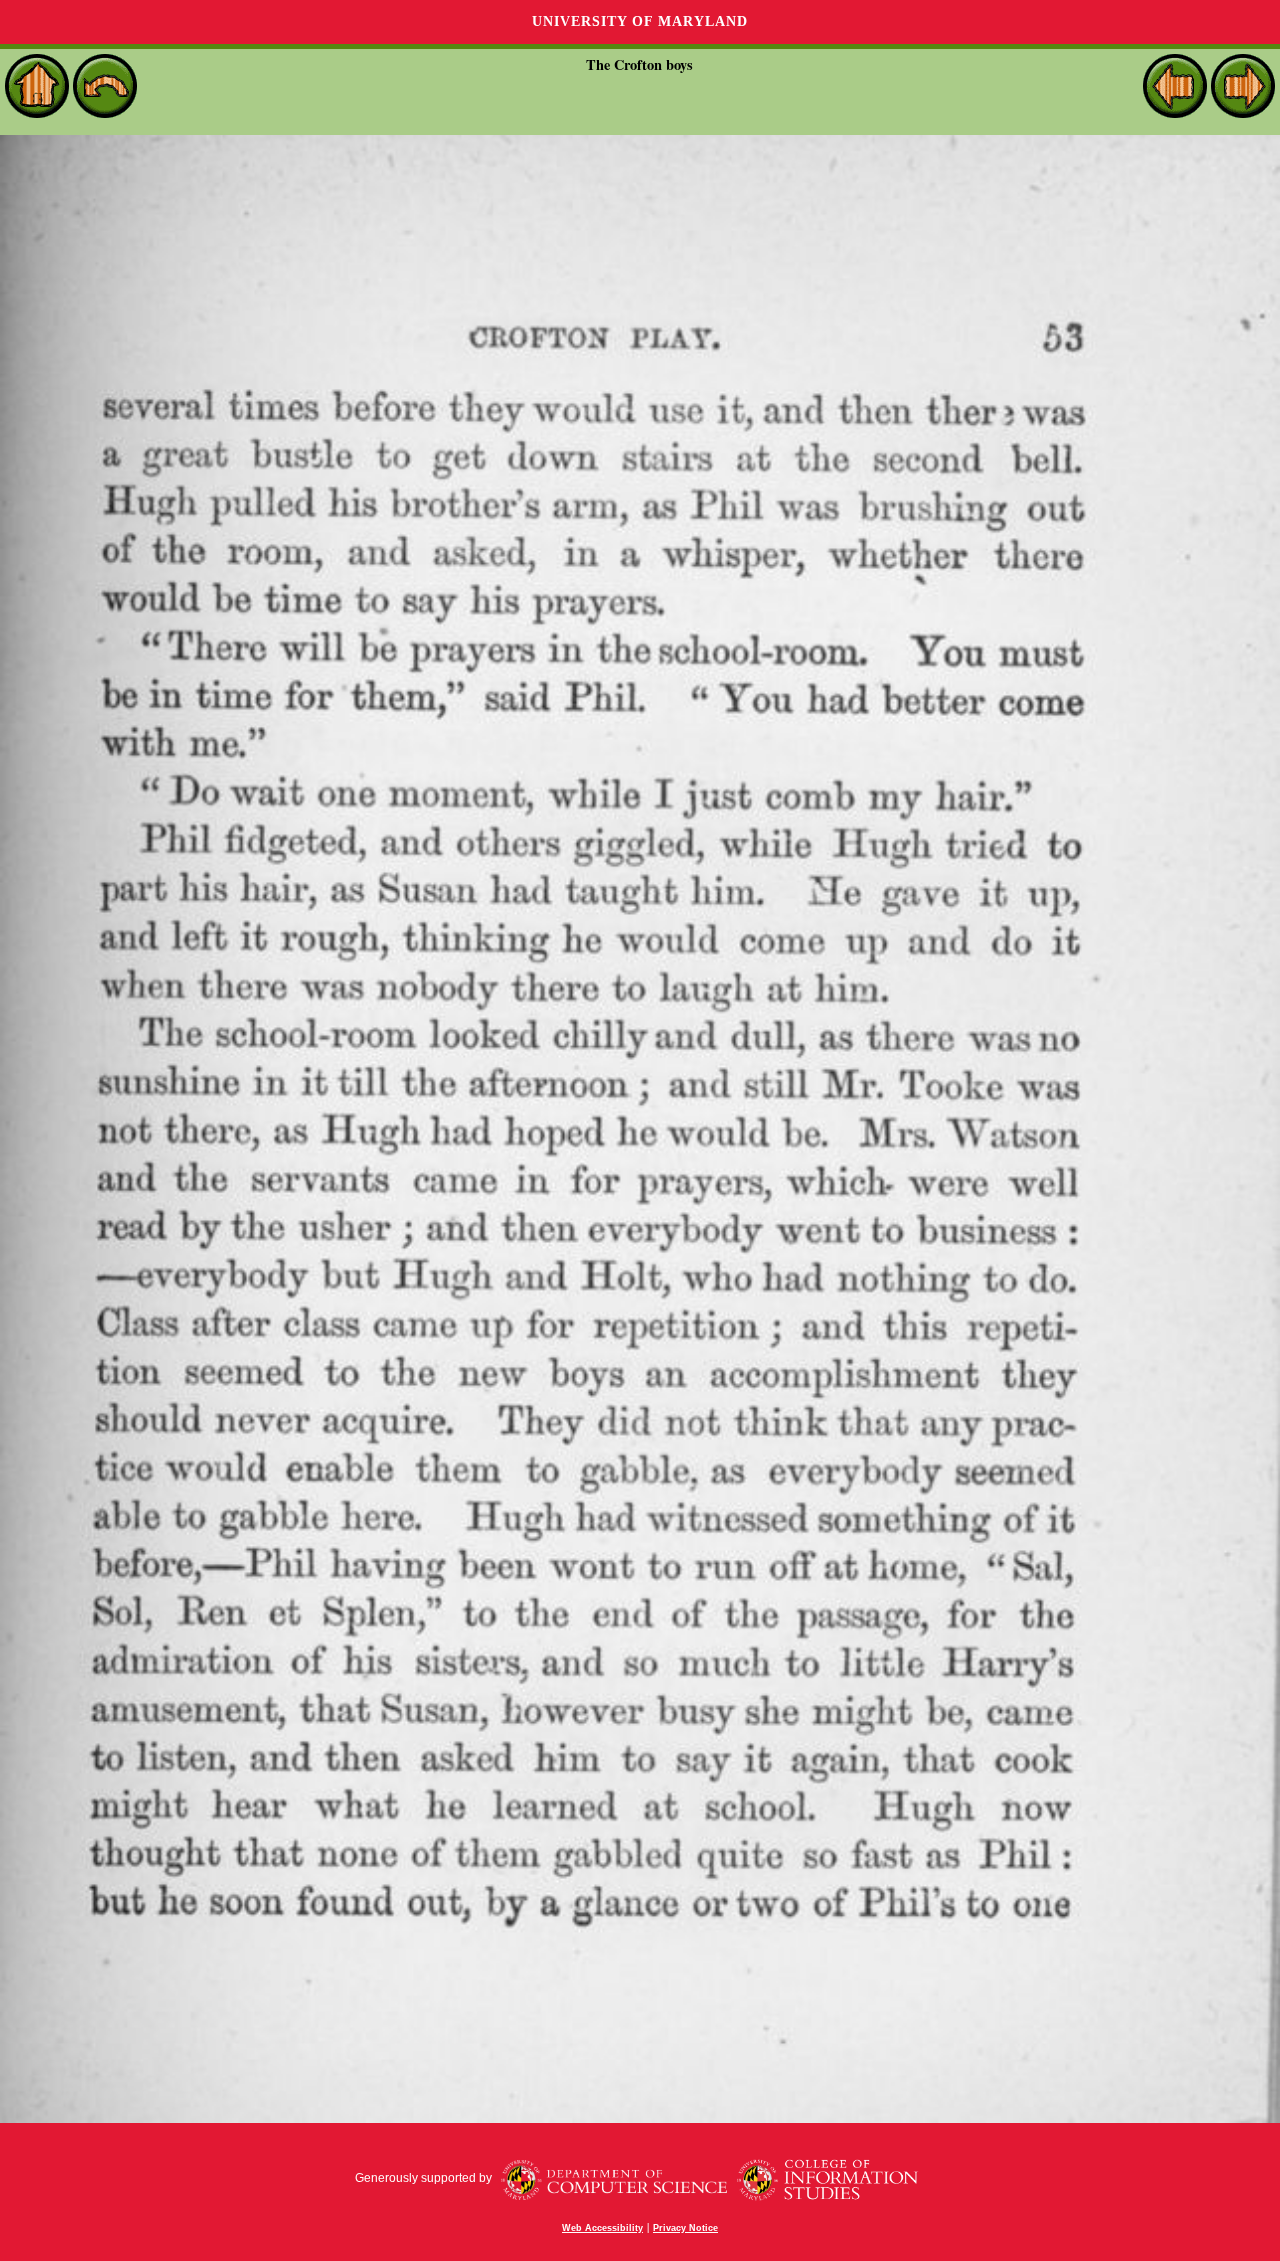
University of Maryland (640, 21)
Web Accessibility (602, 2228)
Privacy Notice (685, 2228)
